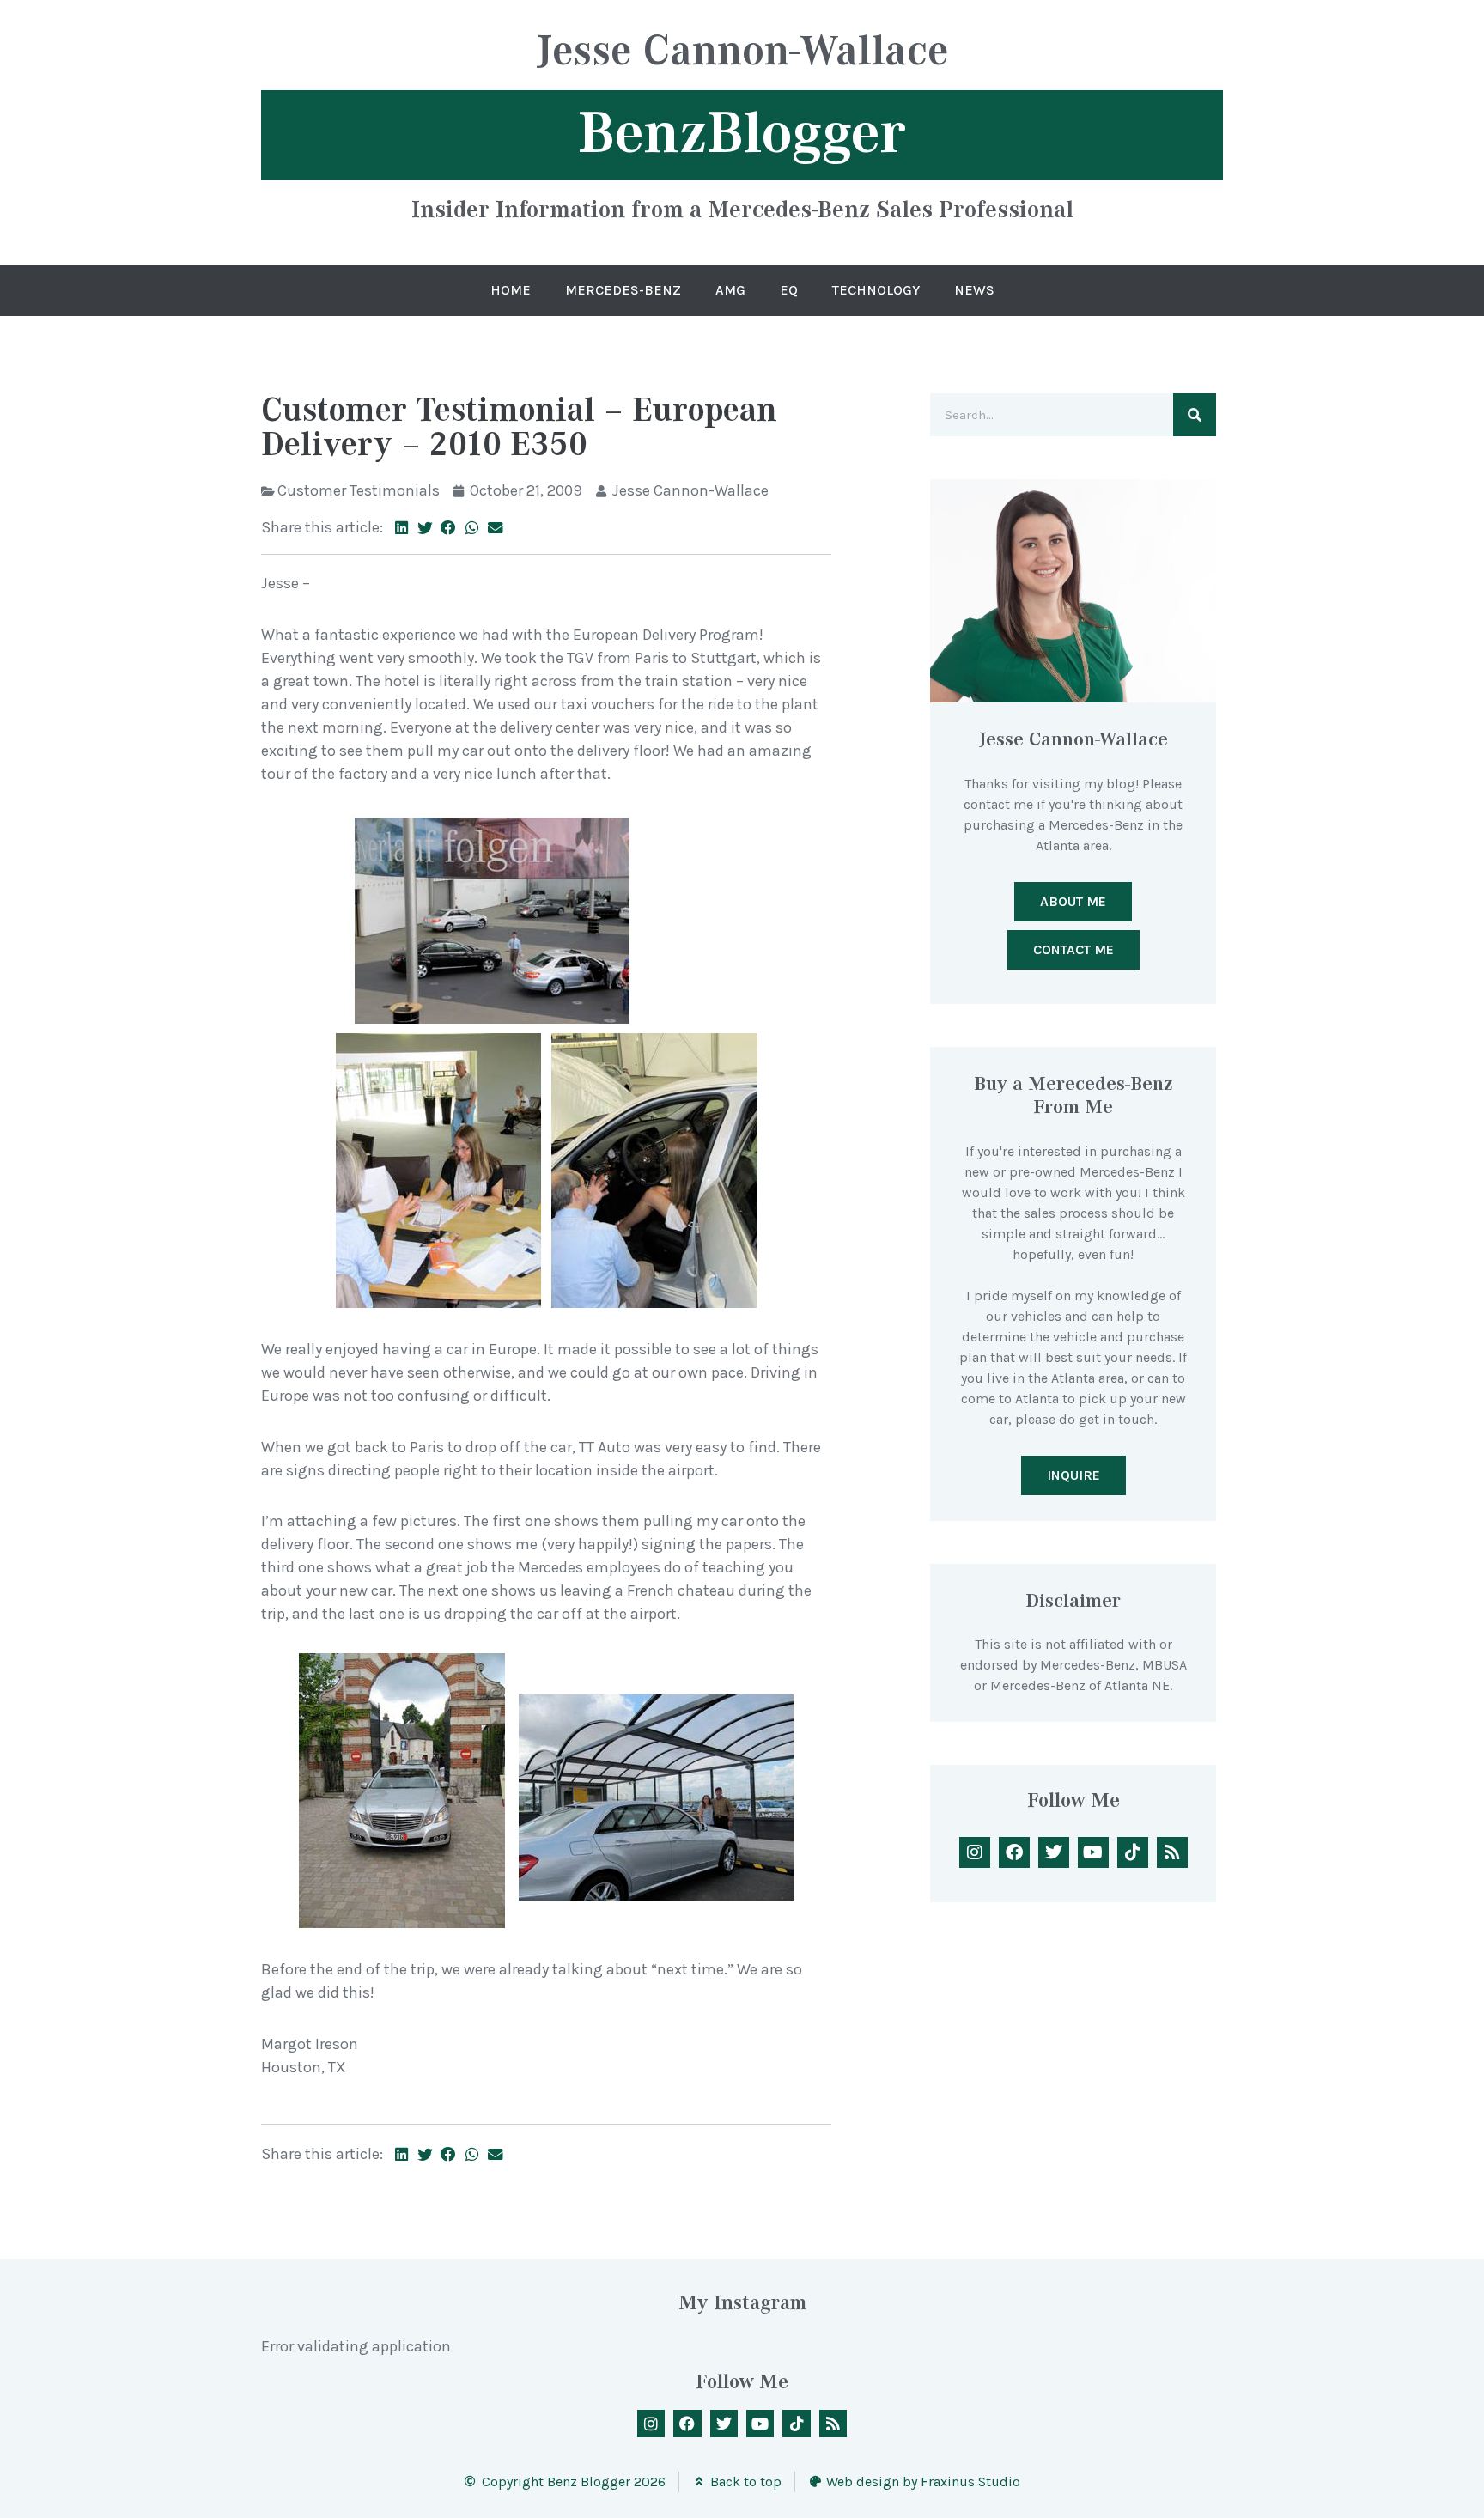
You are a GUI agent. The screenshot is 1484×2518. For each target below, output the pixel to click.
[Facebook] (1014, 1852)
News (974, 290)
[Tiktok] (1133, 1852)
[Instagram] (975, 1852)
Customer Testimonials (359, 490)
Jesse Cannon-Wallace (742, 53)
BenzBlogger (742, 133)
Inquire (1073, 1475)
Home (511, 290)
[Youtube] (1093, 1852)
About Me (1073, 901)
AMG (730, 290)
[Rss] (1172, 1852)
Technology (876, 290)
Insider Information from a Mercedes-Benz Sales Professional (742, 209)
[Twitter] (1054, 1852)
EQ (789, 290)
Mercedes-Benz (623, 290)
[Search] (1195, 415)
